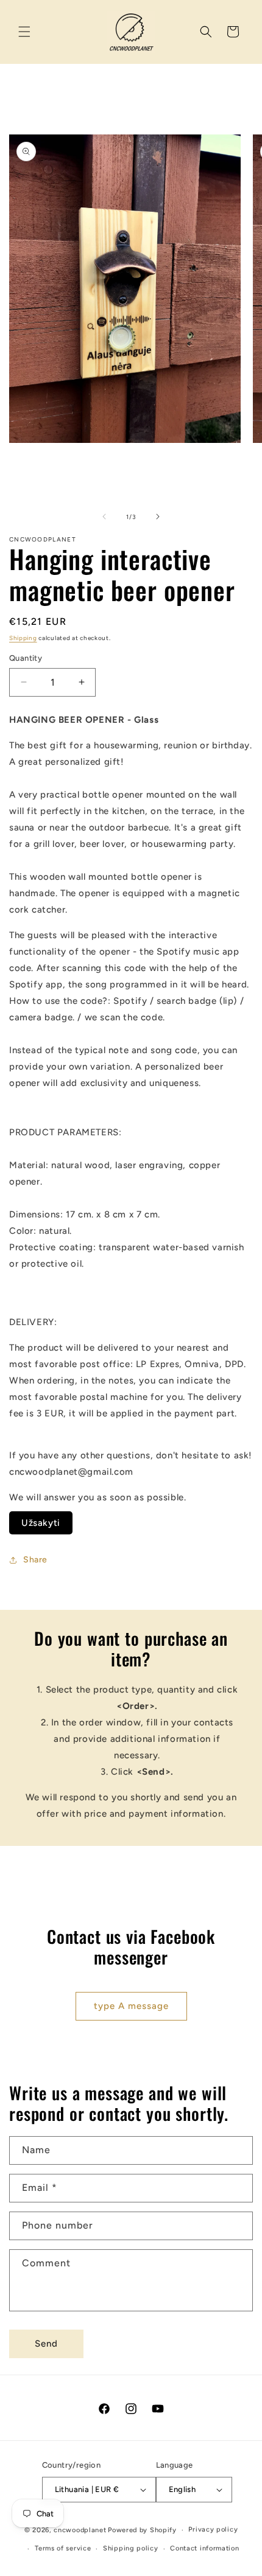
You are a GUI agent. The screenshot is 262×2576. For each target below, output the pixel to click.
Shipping (23, 638)
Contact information (204, 2548)
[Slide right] (158, 517)
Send (46, 2344)
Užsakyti (41, 1523)
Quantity (26, 658)
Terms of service (63, 2548)
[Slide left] (104, 517)
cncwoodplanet (80, 2530)
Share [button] (35, 1560)
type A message (131, 2006)
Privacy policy (213, 2529)
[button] (24, 32)
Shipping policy (131, 2548)
